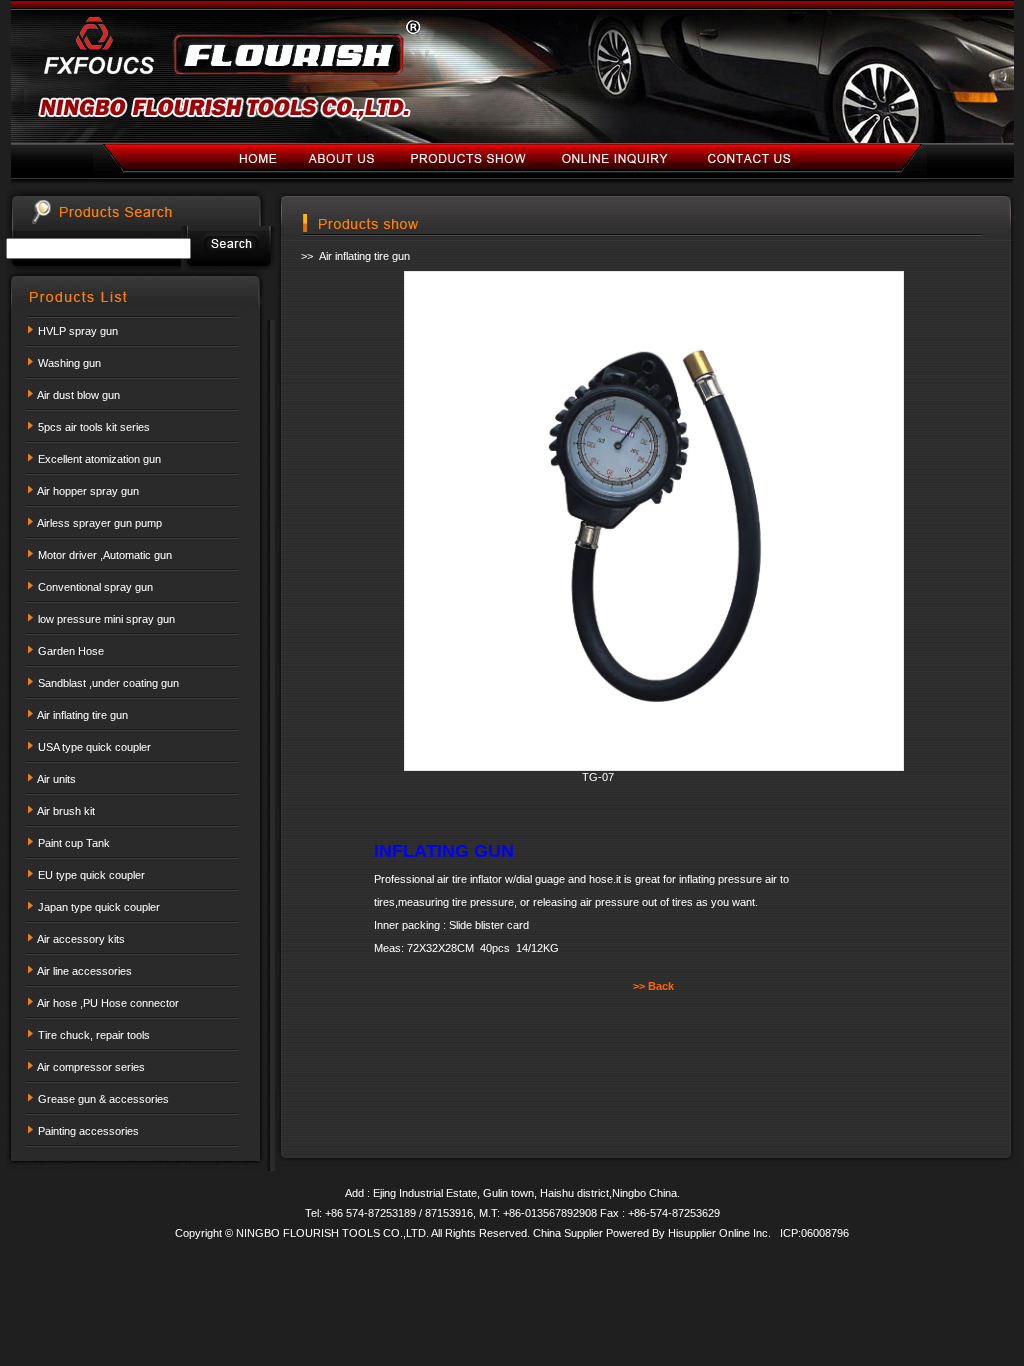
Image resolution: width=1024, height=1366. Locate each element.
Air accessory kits (81, 939)
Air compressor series (91, 1067)
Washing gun (69, 363)
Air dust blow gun (78, 395)
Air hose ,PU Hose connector (108, 1003)
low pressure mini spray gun (106, 619)
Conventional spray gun (95, 587)
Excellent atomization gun (99, 459)
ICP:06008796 (814, 1233)
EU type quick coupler (91, 875)
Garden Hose (71, 651)
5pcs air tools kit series (94, 427)
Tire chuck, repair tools (94, 1035)
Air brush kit (66, 811)
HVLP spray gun (78, 331)
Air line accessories (84, 971)
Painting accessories (88, 1131)
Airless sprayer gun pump (99, 523)
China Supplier (569, 1233)
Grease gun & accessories (103, 1099)
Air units (56, 779)
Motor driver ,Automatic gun (105, 555)
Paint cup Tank (74, 843)
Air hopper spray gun (88, 491)
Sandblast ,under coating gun (108, 683)
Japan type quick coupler (99, 907)
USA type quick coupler (94, 747)
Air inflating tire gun (82, 715)
